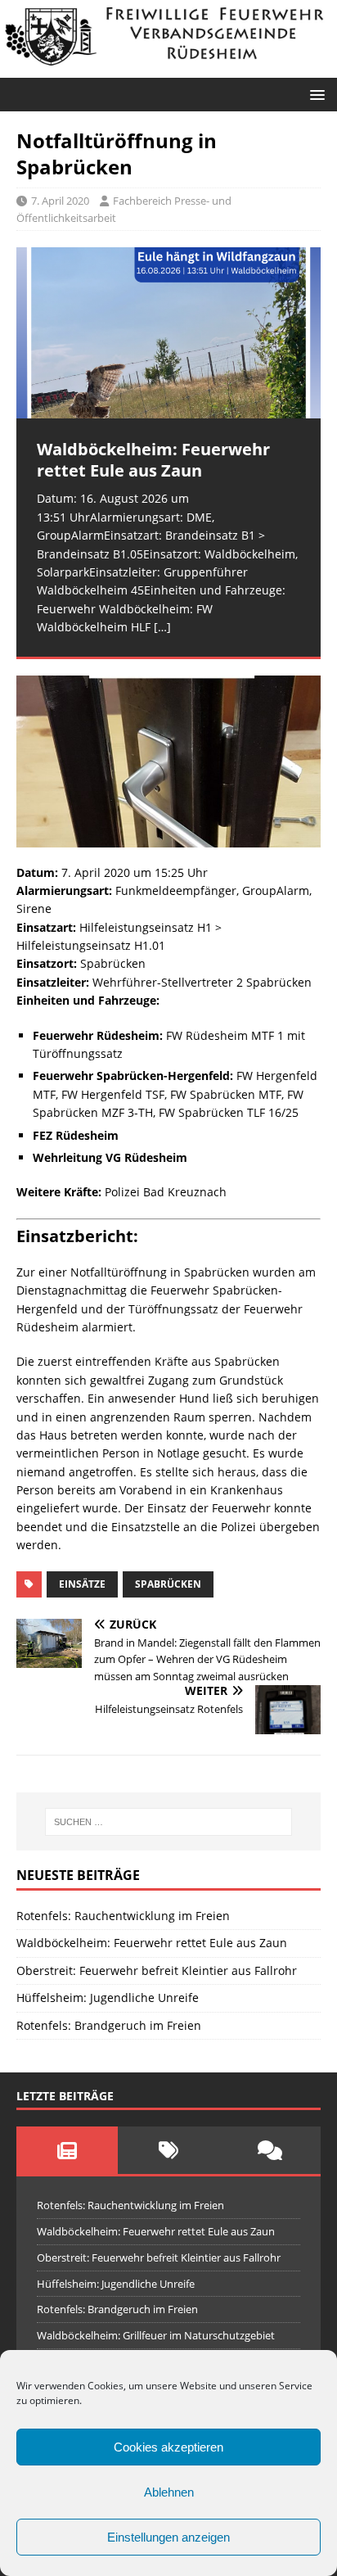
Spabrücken (168, 1584)
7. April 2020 (60, 201)
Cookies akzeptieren (168, 2447)
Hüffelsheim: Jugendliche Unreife (108, 1998)
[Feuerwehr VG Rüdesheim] (168, 68)
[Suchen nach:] (169, 1822)
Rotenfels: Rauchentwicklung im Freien (123, 1916)
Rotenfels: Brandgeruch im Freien (109, 2025)
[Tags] (168, 2150)
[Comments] (270, 2150)
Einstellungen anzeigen (168, 2537)
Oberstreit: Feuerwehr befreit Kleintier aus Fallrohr (157, 1970)
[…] (162, 627)
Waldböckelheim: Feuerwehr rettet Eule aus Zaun (152, 1943)
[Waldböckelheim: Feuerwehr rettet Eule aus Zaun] (168, 333)
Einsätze (82, 1584)
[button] (315, 94)
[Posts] (67, 2150)
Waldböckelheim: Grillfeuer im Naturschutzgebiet (156, 2335)
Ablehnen (169, 2492)
